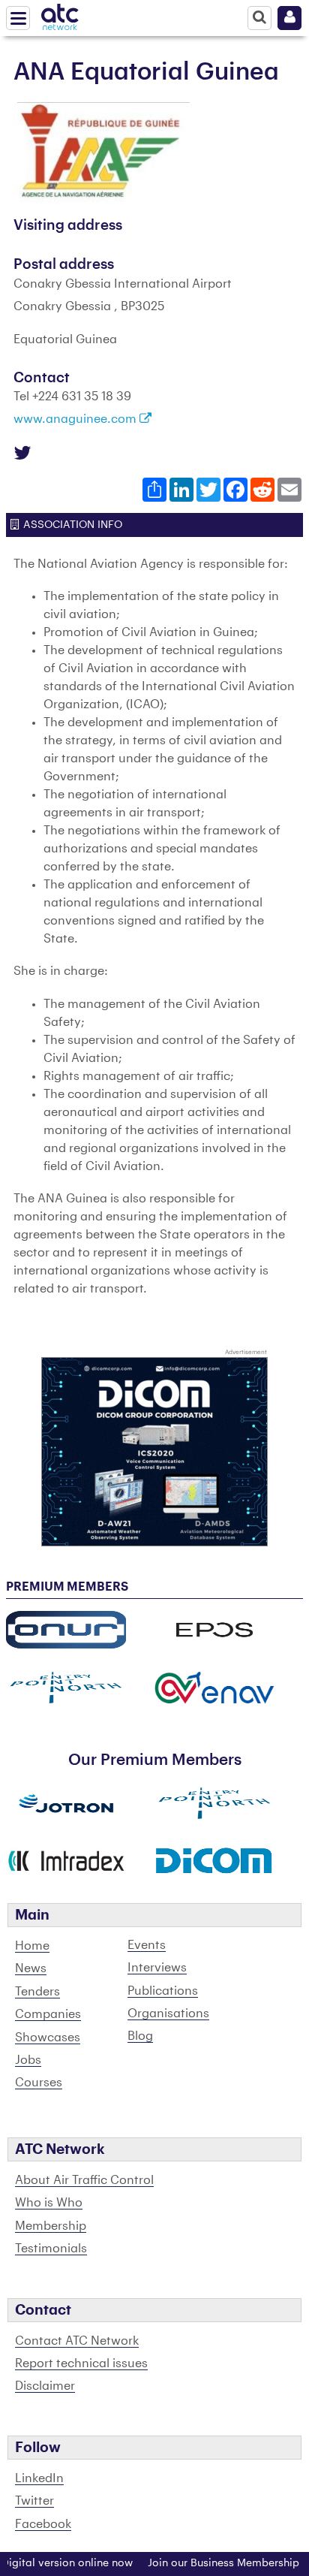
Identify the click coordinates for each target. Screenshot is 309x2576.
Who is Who (49, 2203)
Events (147, 1945)
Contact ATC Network (77, 2341)
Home (32, 1946)
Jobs (28, 2060)
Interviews (157, 1968)
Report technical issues (81, 2363)
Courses (39, 2083)
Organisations (168, 2013)
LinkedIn (39, 2478)
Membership (51, 2226)
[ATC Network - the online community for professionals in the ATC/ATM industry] (60, 14)
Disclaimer (45, 2386)
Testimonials (51, 2249)
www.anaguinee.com (76, 419)
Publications (163, 1991)
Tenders (37, 1992)
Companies (48, 2014)
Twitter (34, 2501)
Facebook (43, 2524)
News (31, 1968)
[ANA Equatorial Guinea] (103, 152)
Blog (140, 2036)
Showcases (48, 2038)
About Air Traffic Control (84, 2180)
